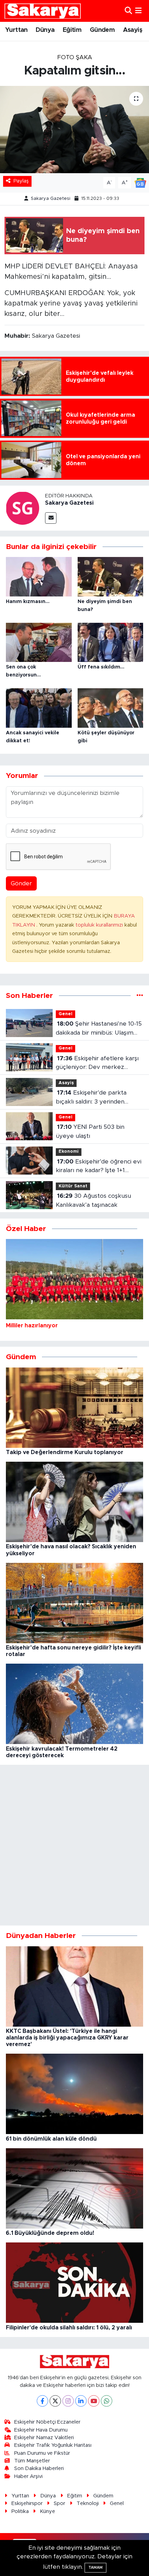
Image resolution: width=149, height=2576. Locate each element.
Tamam (95, 2568)
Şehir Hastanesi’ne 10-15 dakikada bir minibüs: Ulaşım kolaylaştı (99, 1029)
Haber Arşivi (28, 2476)
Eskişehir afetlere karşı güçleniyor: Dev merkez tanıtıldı (97, 1064)
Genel (65, 1014)
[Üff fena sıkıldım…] (111, 642)
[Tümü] (140, 996)
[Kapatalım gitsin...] (74, 130)
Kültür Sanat (73, 1186)
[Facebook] (42, 2401)
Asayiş (133, 30)
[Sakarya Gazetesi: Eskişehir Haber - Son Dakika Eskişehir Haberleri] (43, 11)
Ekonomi (69, 1152)
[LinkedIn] (81, 2401)
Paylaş (21, 181)
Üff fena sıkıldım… (101, 667)
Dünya (45, 30)
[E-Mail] (51, 518)
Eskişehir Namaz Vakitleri (44, 2438)
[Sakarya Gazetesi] (23, 508)
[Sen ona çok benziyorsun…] (39, 642)
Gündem (102, 30)
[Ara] (128, 11)
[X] (55, 2401)
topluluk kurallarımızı (100, 925)
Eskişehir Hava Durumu (41, 2430)
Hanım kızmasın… (28, 602)
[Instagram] (68, 2401)
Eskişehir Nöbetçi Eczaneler (47, 2422)
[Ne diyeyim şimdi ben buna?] (111, 576)
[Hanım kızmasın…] (39, 576)
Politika (20, 2511)
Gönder (21, 883)
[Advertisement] (74, 1845)
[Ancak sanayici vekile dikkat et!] (39, 707)
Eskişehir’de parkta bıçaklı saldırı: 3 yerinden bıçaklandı (91, 1098)
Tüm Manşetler (32, 2461)
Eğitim (72, 30)
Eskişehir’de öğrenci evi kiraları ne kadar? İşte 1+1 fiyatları (99, 1167)
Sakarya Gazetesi (51, 199)
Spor (59, 2503)
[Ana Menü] (138, 11)
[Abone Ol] (140, 182)
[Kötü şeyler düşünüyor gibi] (111, 707)
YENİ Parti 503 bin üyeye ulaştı (90, 1131)
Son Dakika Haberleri (39, 2468)
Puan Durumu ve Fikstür (42, 2453)
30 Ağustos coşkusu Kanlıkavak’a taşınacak (93, 1200)
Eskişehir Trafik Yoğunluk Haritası (53, 2445)
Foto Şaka (75, 57)
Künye (47, 2511)
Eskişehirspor (27, 2503)
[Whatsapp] (107, 2401)
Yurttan (16, 30)
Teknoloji (88, 2503)
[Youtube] (94, 2401)
